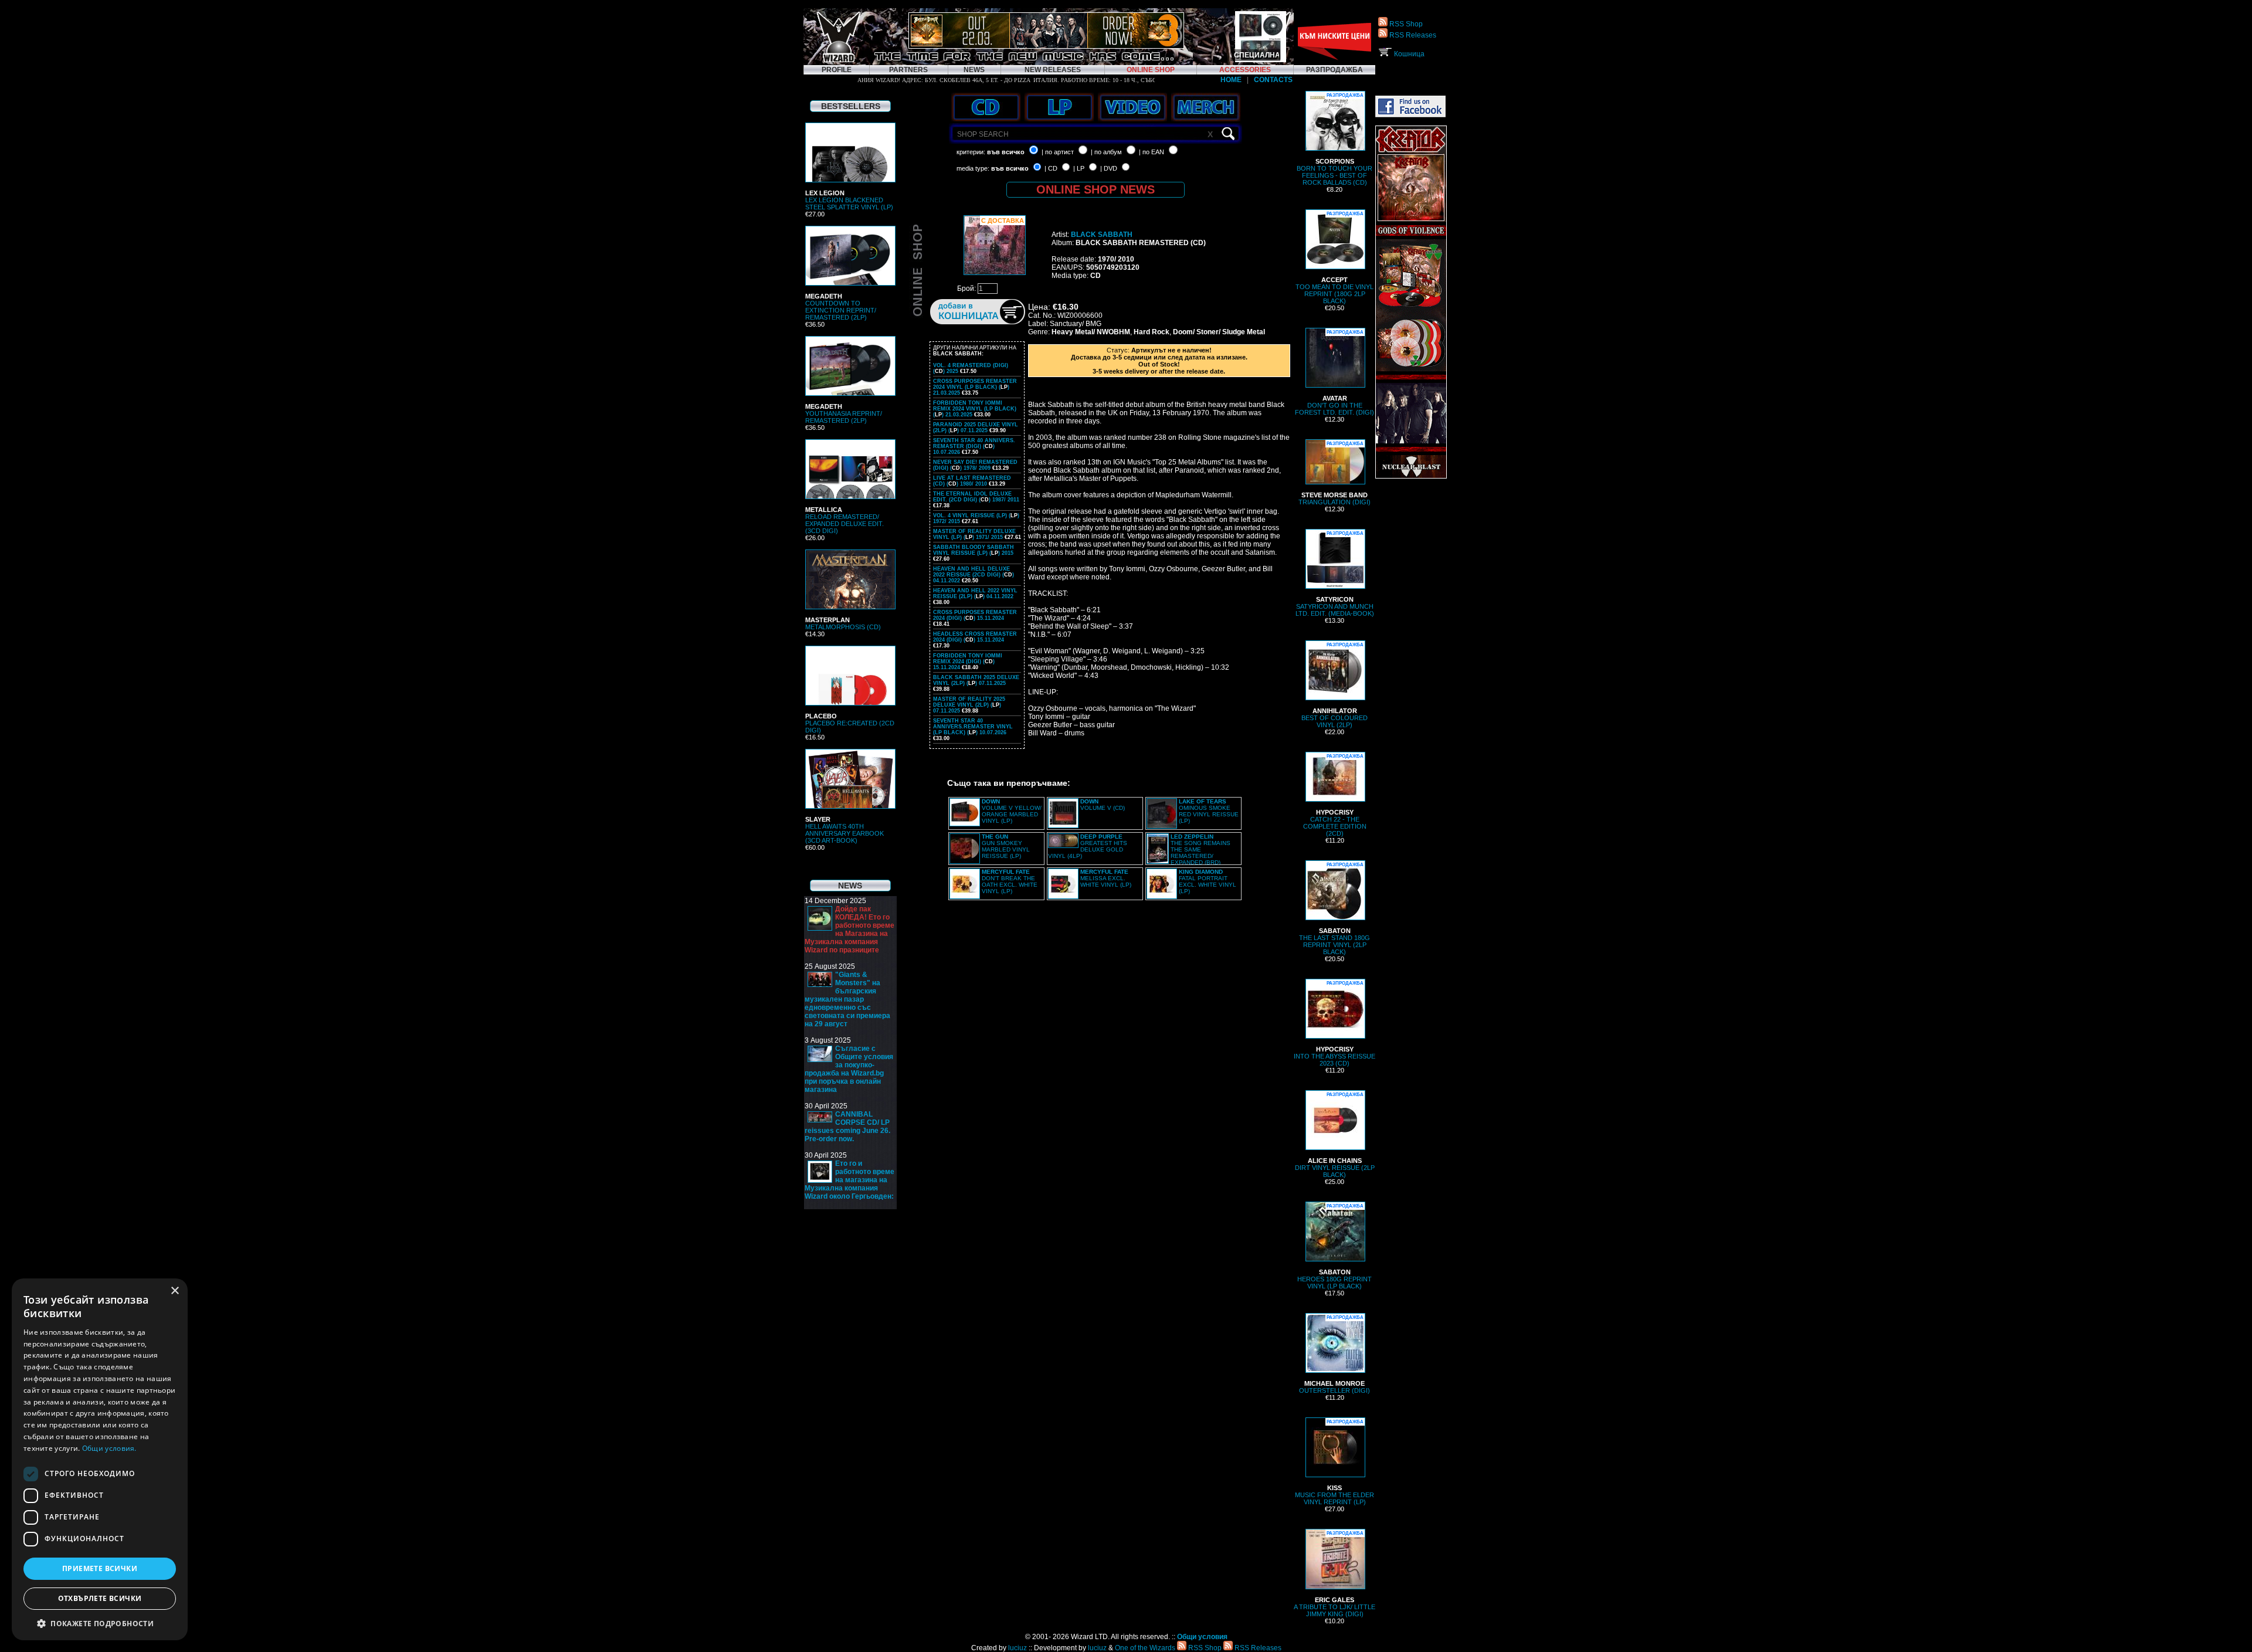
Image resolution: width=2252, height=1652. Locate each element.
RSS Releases (1412, 35)
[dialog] (100, 1459)
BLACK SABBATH (1102, 235)
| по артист (1058, 152)
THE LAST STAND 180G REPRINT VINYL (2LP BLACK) (1334, 909)
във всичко (1006, 152)
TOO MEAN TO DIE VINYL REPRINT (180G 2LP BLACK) (1334, 258)
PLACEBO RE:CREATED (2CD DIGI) (850, 723)
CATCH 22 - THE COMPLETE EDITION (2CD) (1335, 795)
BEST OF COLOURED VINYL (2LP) (1334, 685)
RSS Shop (1405, 24)
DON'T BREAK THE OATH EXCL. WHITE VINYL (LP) (1010, 881)
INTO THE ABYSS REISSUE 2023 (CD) (1334, 1024)
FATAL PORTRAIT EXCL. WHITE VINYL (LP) (1208, 881)
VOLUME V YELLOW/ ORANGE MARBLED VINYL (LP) (1012, 811)
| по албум (1106, 152)
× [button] (174, 1291)
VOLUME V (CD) (1103, 805)
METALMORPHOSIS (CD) (843, 623)
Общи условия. (109, 1448)
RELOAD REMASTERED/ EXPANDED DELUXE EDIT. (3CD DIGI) (844, 520)
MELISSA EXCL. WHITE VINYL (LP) (1106, 878)
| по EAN (1152, 152)
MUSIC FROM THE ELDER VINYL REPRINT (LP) (1334, 1462)
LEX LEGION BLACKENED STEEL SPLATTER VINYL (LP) (849, 200)
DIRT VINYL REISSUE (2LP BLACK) (1335, 1135)
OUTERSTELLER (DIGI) (1334, 1354)
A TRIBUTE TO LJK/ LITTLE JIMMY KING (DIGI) (1334, 1574)
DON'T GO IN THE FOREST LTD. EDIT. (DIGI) (1334, 373)
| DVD (1109, 168)
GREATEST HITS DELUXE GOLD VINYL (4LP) (1088, 846)
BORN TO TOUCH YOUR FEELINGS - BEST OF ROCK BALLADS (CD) (1334, 139)
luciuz (1018, 1648)
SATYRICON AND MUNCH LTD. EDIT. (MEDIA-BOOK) (1335, 574)
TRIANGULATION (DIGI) (1334, 473)
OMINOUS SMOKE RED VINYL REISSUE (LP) (1209, 811)
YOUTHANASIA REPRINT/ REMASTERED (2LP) (844, 413)
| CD (1051, 168)
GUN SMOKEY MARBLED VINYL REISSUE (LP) (1006, 846)
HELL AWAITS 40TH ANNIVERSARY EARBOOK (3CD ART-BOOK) (844, 830)
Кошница (1408, 54)
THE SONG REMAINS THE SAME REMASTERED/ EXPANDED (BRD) (1200, 849)
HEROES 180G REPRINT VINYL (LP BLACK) (1334, 1246)
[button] (100, 1623)
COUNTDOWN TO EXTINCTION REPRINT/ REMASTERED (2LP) (841, 307)
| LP (1079, 168)
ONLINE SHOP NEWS (1096, 189)
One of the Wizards (1145, 1648)
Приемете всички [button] (100, 1568)
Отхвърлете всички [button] (100, 1598)
